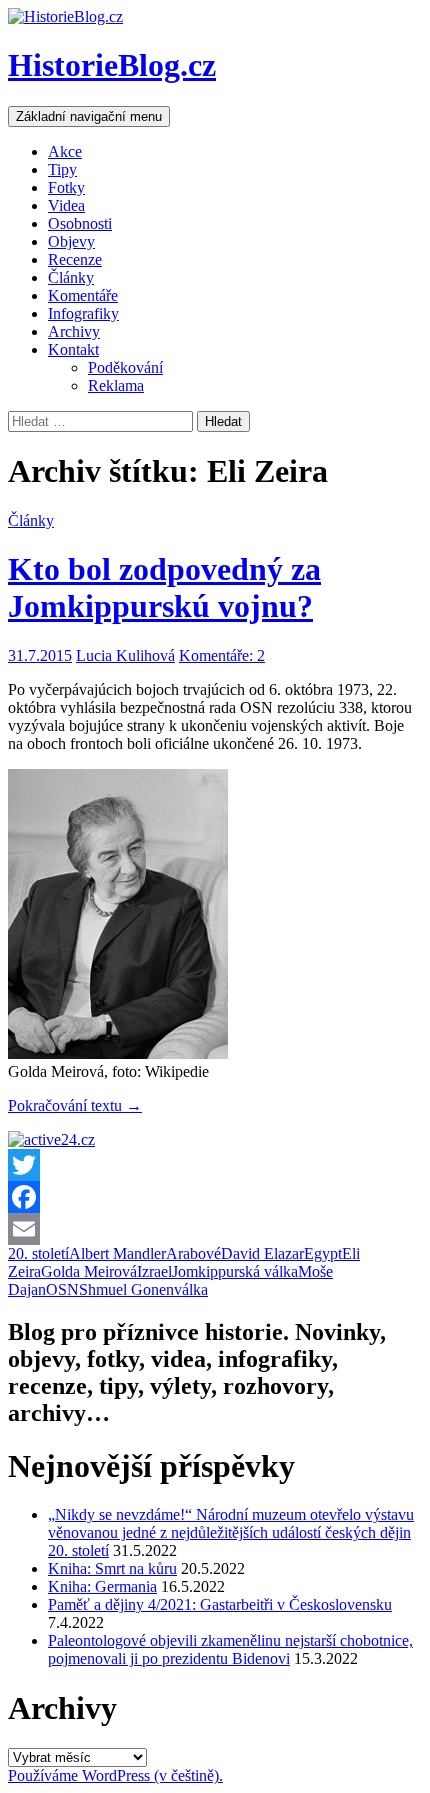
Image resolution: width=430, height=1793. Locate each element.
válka (191, 1289)
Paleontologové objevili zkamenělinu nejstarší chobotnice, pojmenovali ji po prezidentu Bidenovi (230, 1649)
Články (71, 277)
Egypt (323, 1253)
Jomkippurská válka (235, 1271)
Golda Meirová (89, 1271)
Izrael (154, 1271)
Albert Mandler (117, 1253)
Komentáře (83, 295)
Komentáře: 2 (222, 655)
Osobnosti (80, 223)
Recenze (75, 259)
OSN (62, 1289)
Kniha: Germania (102, 1586)
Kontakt (73, 349)
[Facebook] (215, 1197)
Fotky (66, 187)
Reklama (116, 385)
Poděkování (125, 367)
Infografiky (83, 313)
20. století (38, 1253)
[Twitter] (215, 1165)
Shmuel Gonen (126, 1289)
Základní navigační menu (89, 116)
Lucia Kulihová (125, 655)
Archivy (74, 331)
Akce (65, 151)
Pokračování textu (75, 1105)
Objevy (71, 241)
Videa (66, 205)
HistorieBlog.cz (112, 65)
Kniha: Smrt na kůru (112, 1568)
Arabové (193, 1253)
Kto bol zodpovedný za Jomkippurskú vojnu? (164, 587)
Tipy (62, 169)
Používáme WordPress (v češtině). (115, 1775)
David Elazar (262, 1253)
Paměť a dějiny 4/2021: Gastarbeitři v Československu (220, 1604)
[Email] (215, 1229)
